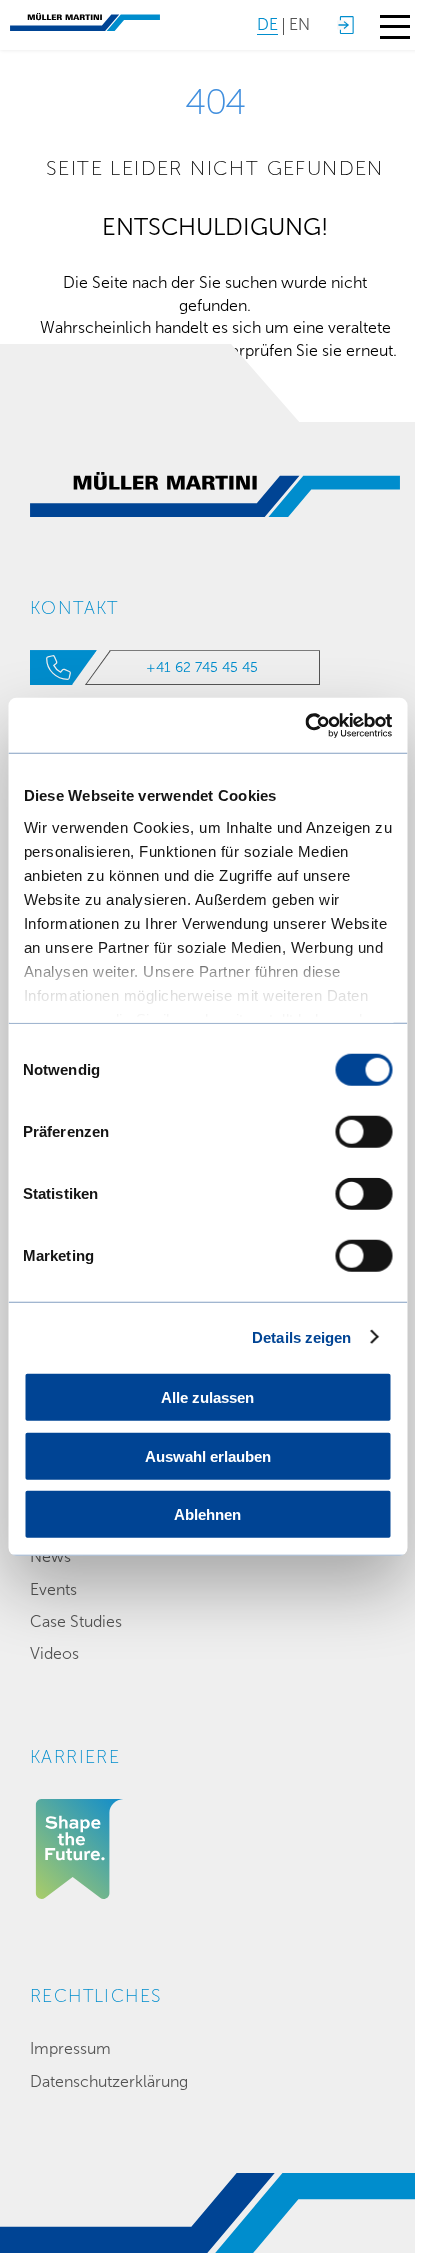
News (50, 1556)
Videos (54, 1653)
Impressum (70, 2048)
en (299, 24)
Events (53, 1589)
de (267, 24)
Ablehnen (207, 1514)
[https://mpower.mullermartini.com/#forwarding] (345, 25)
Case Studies (76, 1621)
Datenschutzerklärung (109, 2081)
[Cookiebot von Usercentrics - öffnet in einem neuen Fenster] (304, 725)
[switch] (363, 1132)
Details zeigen (301, 1336)
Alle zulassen (207, 1397)
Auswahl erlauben (208, 1455)
